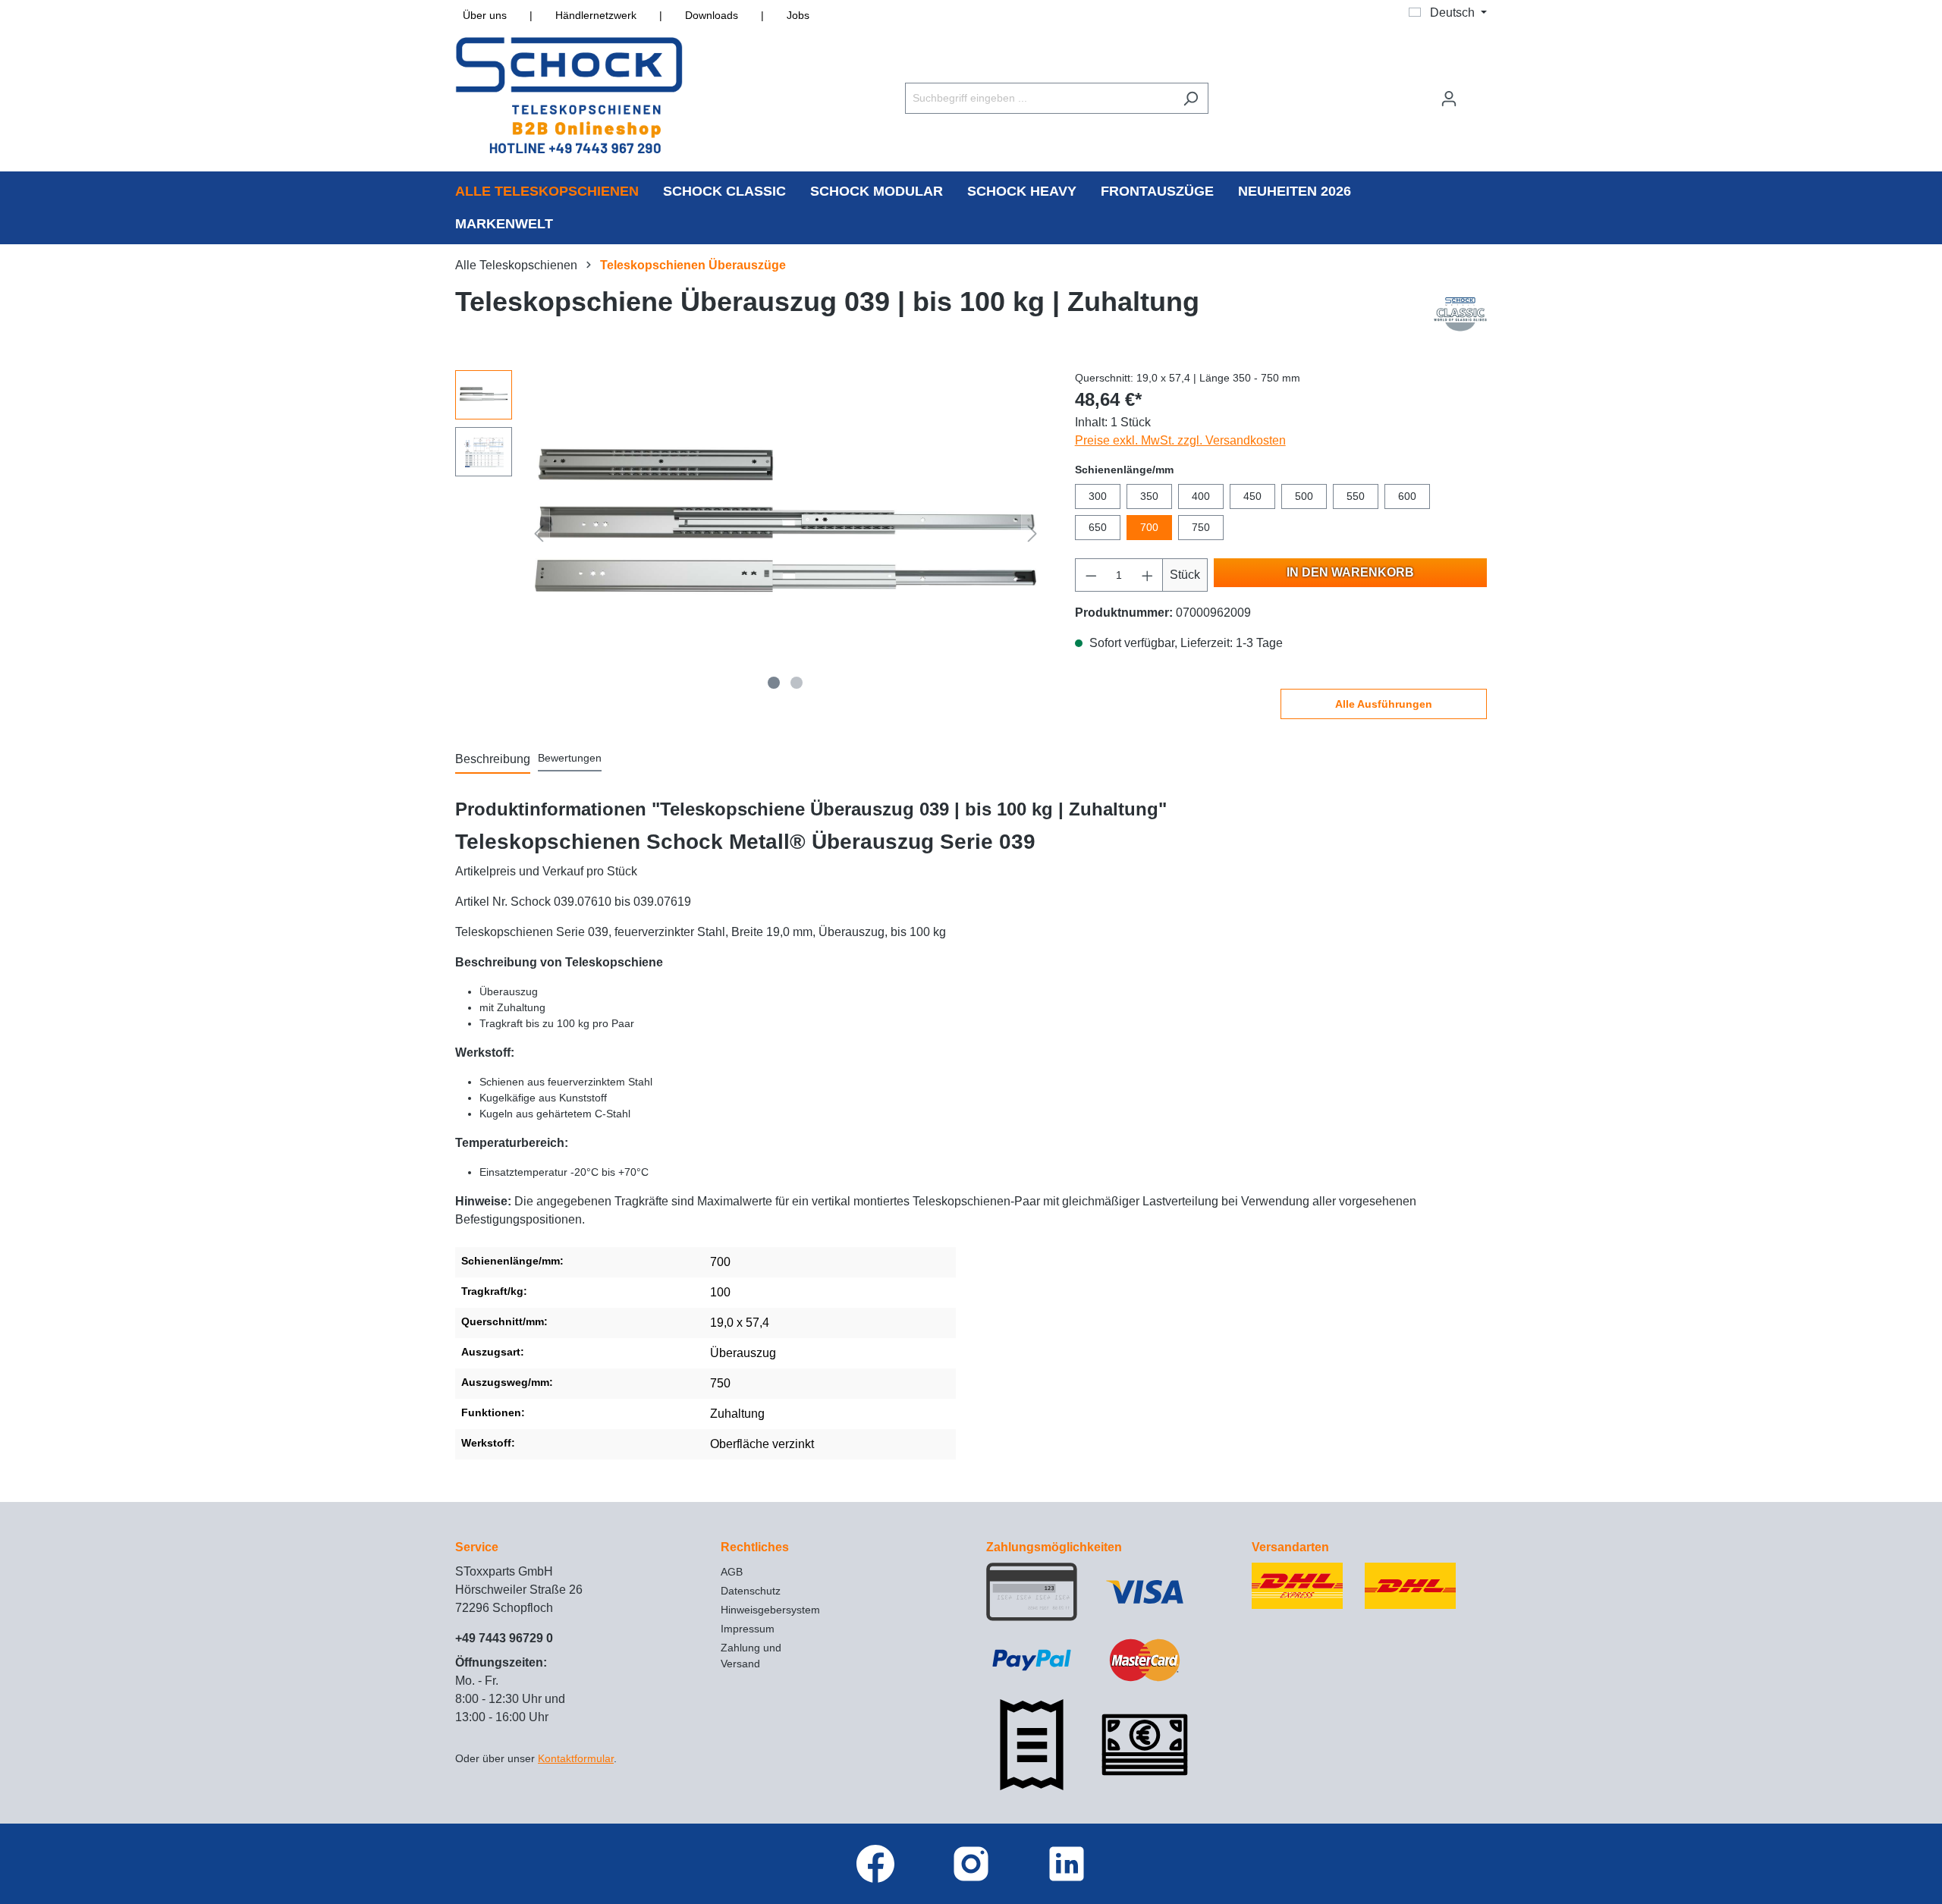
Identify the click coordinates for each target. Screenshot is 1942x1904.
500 (1304, 496)
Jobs (798, 15)
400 (1201, 496)
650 (1098, 527)
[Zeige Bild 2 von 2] (797, 683)
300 (1098, 496)
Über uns (485, 15)
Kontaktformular (576, 1758)
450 (1252, 496)
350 (1149, 496)
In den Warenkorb (1350, 572)
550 (1356, 496)
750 (1201, 527)
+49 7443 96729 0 (504, 1638)
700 (1149, 527)
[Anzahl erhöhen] (1148, 575)
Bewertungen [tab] (570, 758)
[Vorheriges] (539, 534)
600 (1407, 496)
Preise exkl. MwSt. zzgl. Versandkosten (1180, 440)
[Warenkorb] (1477, 92)
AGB (732, 1572)
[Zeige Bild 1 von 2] (774, 683)
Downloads (712, 15)
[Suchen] (1191, 98)
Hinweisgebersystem (770, 1610)
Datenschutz (751, 1591)
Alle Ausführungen (1384, 704)
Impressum (748, 1629)
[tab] (493, 760)
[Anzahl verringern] (1091, 575)
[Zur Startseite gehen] (569, 95)
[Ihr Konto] (1449, 99)
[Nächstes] (1032, 534)
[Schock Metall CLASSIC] (1460, 313)
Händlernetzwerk (596, 15)
